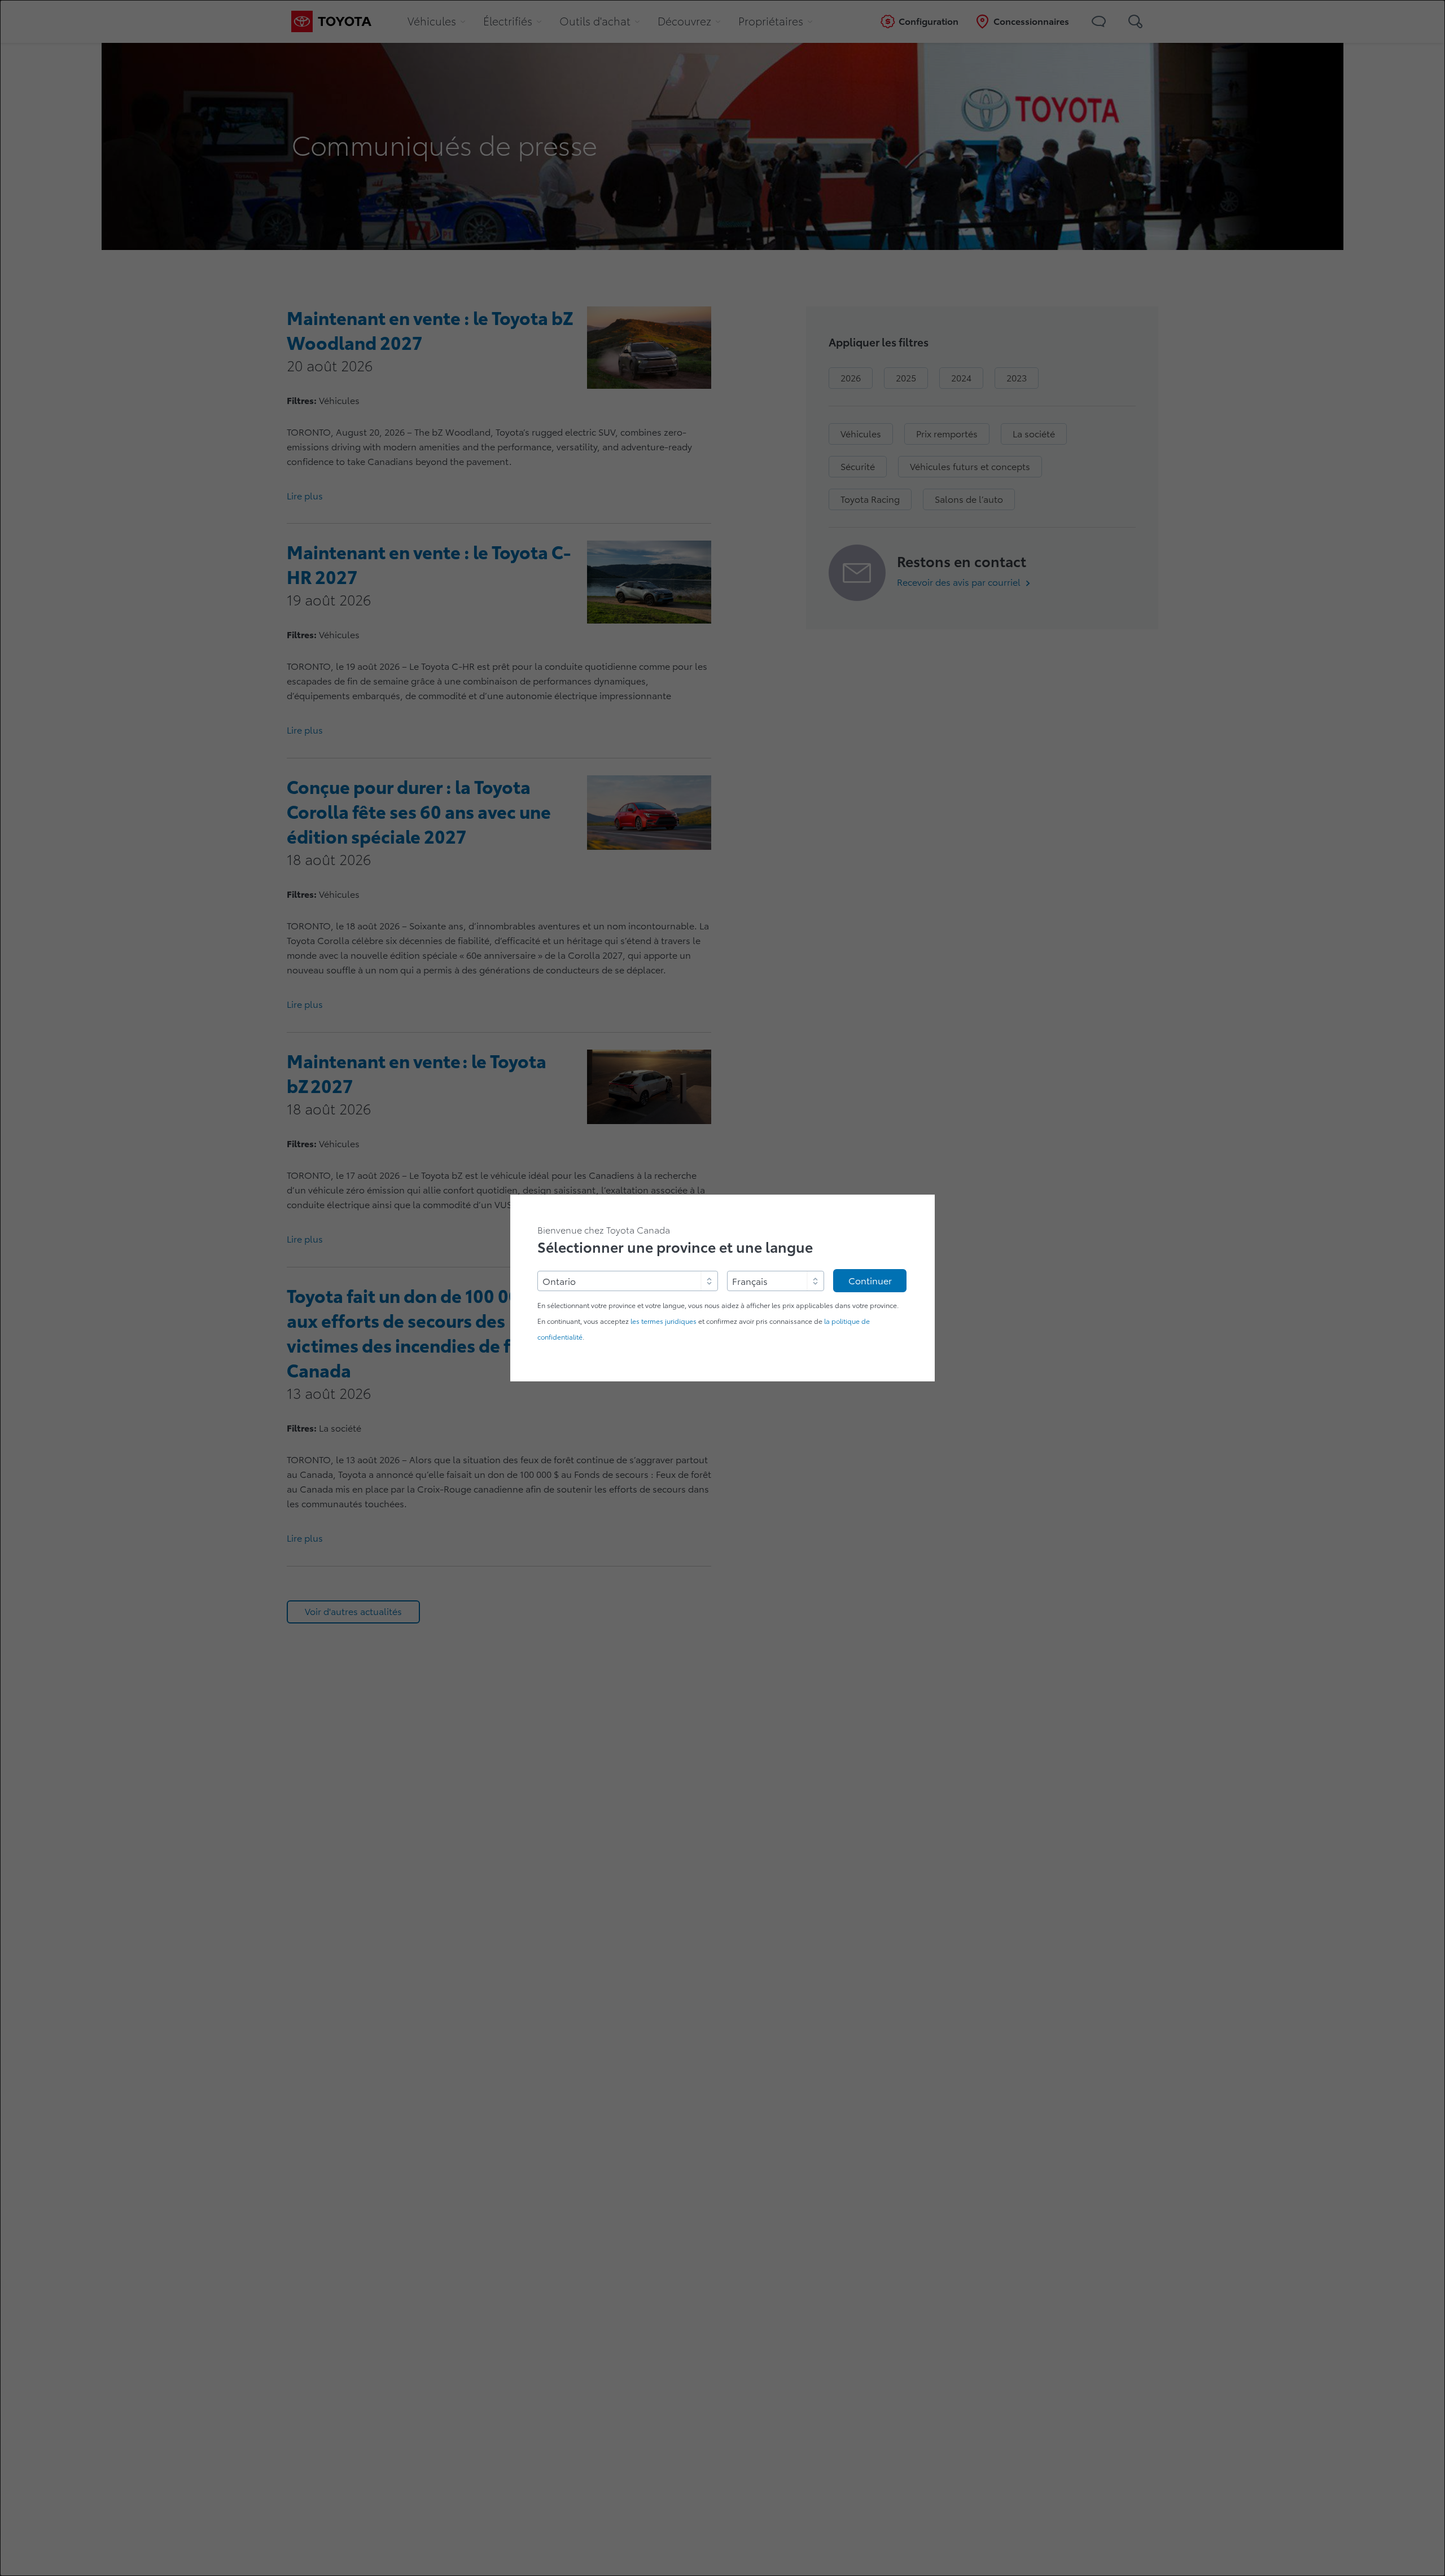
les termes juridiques (664, 1321)
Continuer (870, 1281)
